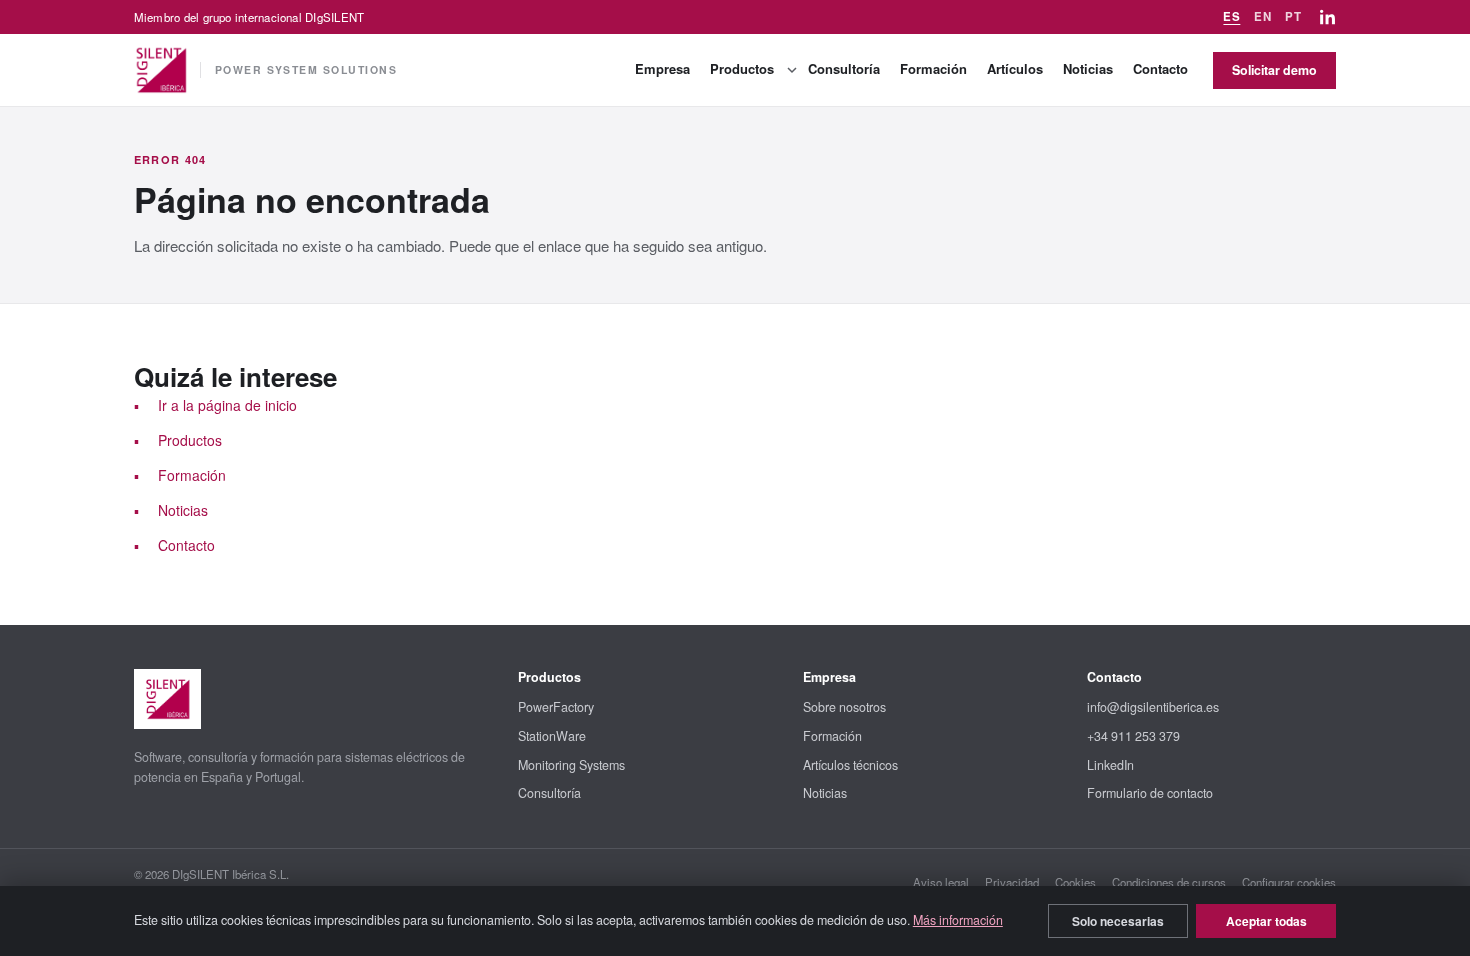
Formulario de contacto (1150, 793)
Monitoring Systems (571, 765)
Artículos (1015, 68)
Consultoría (844, 68)
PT (1293, 16)
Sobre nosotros (844, 707)
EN (1262, 16)
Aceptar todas (1266, 921)
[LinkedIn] (1328, 17)
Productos (742, 68)
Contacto (1160, 68)
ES (1231, 16)
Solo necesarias (1118, 921)
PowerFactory (556, 707)
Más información (958, 920)
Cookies (1075, 882)
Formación (933, 68)
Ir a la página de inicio (227, 405)
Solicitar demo (1274, 70)
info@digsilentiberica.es (1153, 707)
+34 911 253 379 (1133, 736)
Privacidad (1012, 882)
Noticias (1088, 68)
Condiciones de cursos (1169, 882)
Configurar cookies (1289, 882)
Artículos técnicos (850, 765)
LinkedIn (1110, 765)
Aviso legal (941, 882)
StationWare (552, 736)
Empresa (662, 68)
